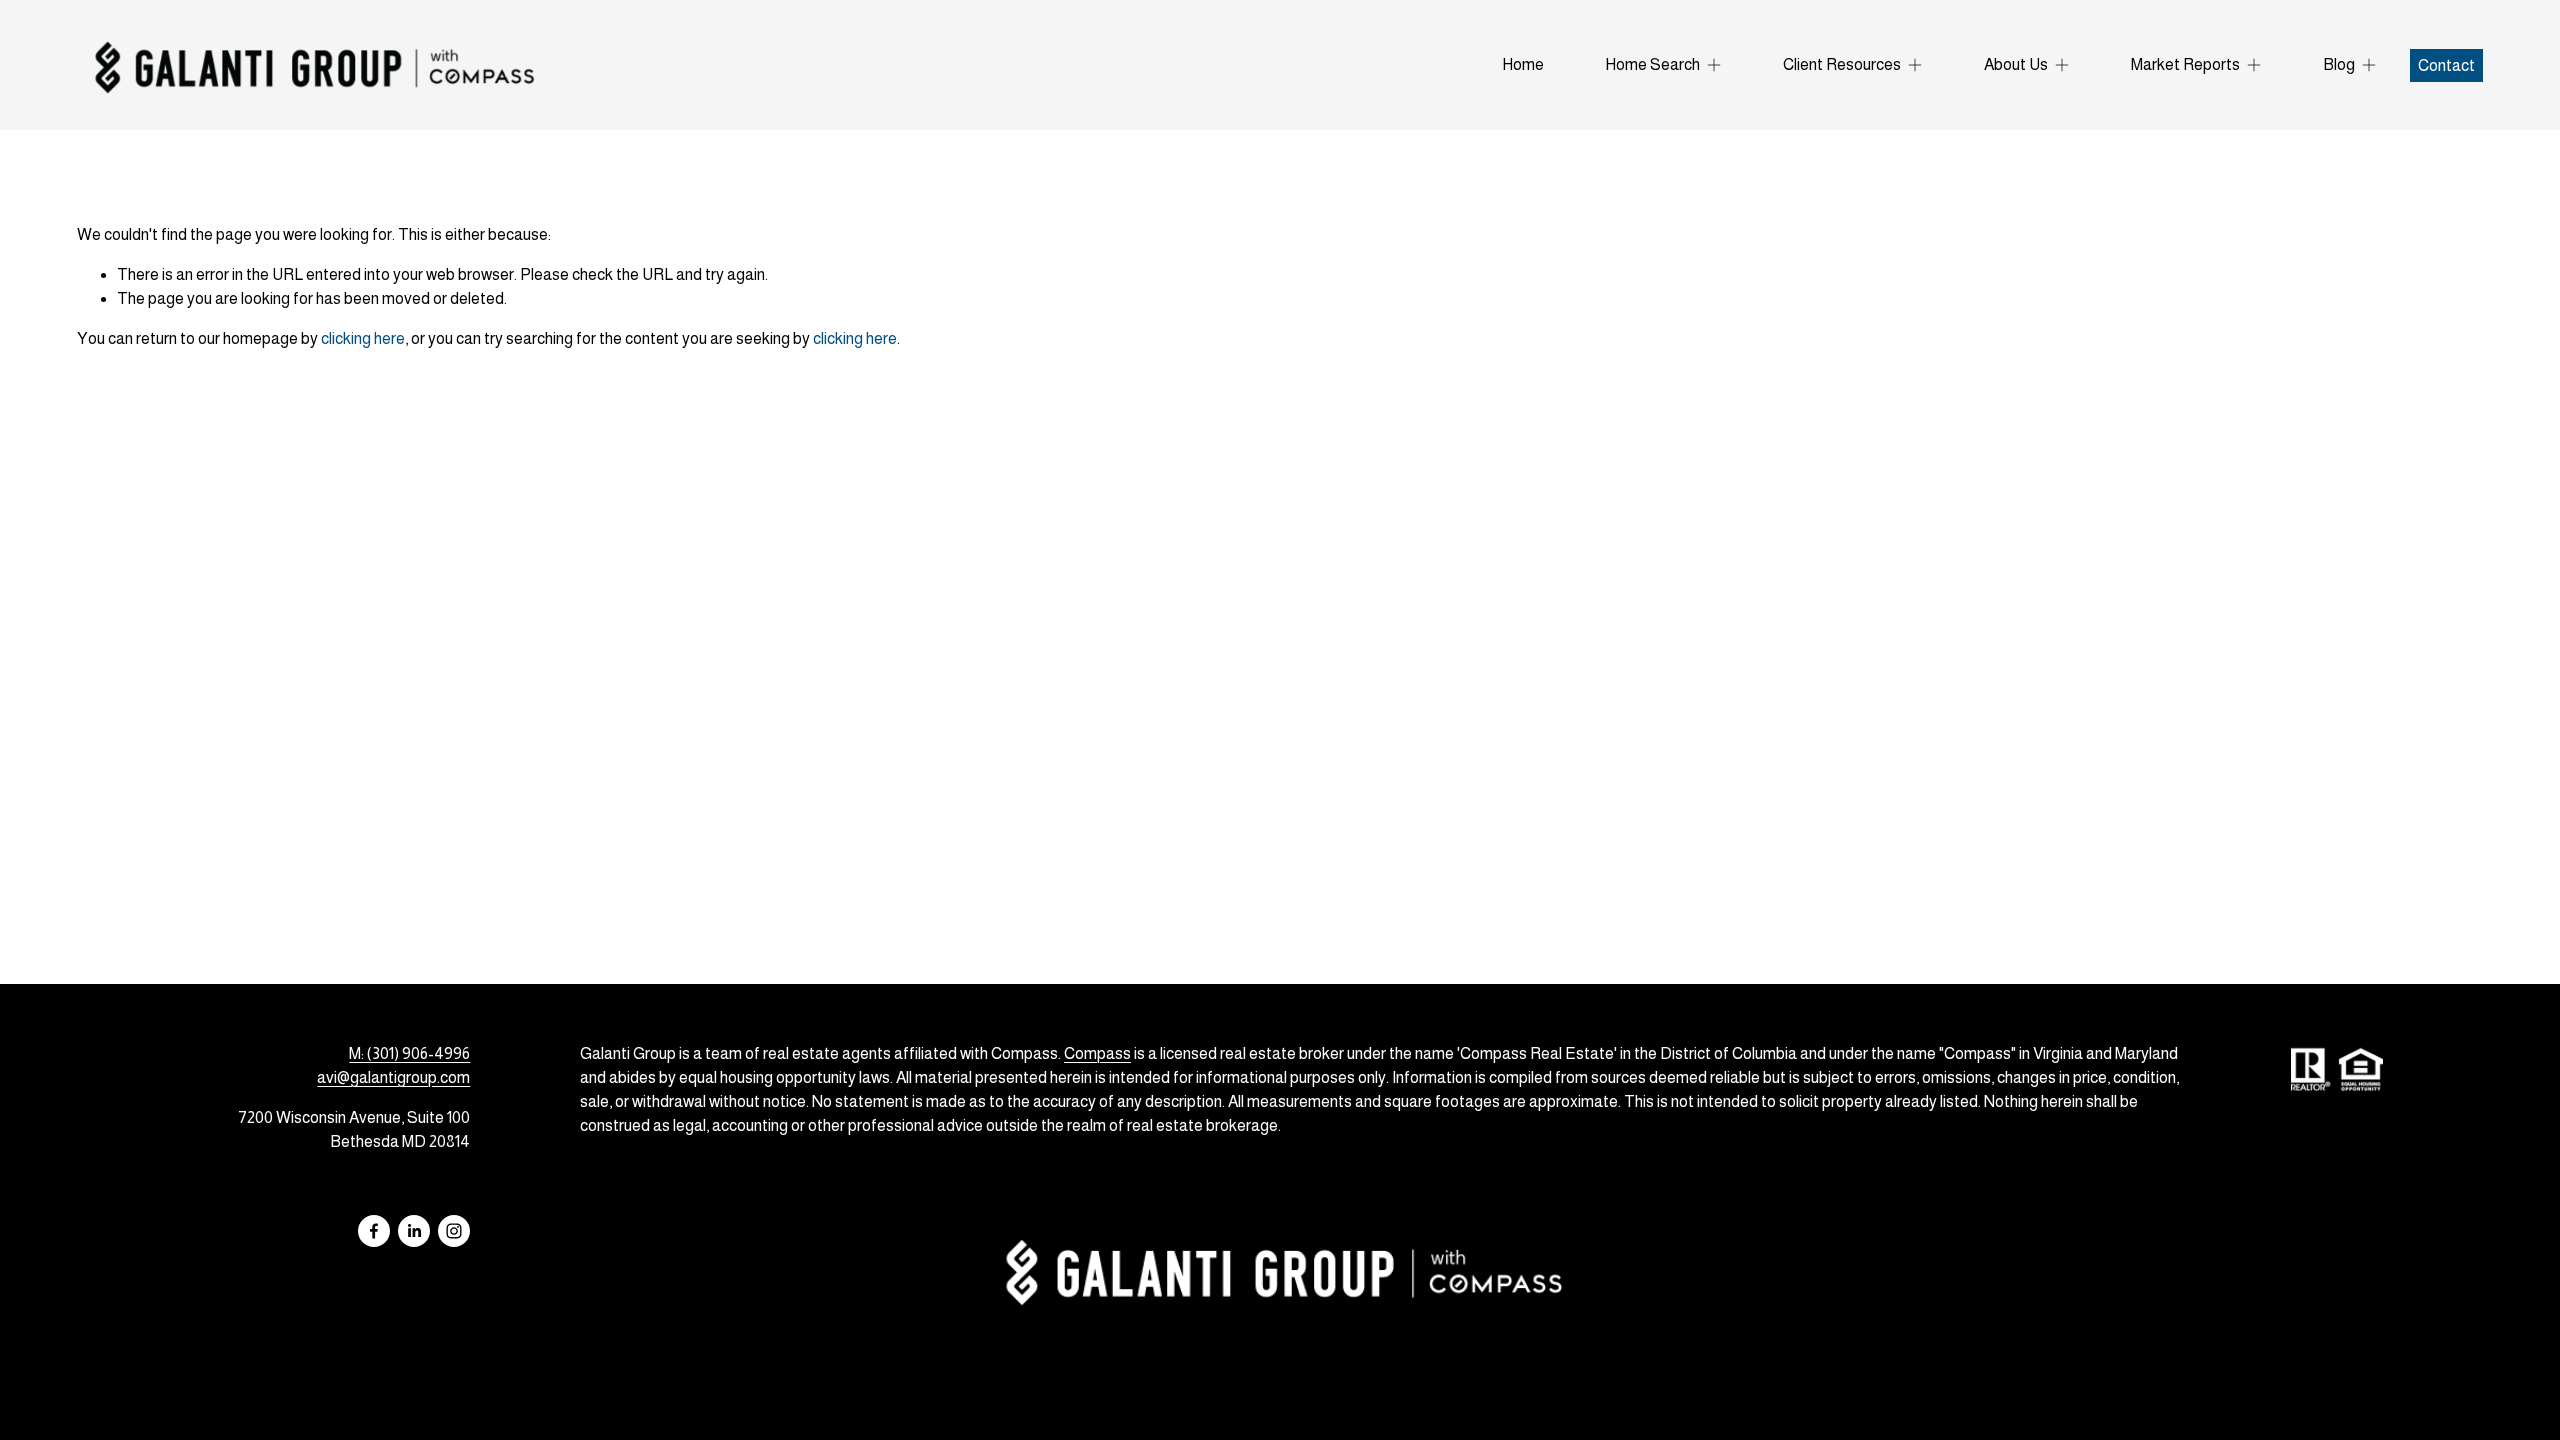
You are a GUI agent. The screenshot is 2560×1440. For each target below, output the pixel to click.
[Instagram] (454, 1231)
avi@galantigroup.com (393, 1077)
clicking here (363, 338)
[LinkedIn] (414, 1231)
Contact (2446, 65)
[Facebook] (374, 1231)
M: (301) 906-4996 (409, 1053)
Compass (1097, 1053)
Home (1523, 64)
